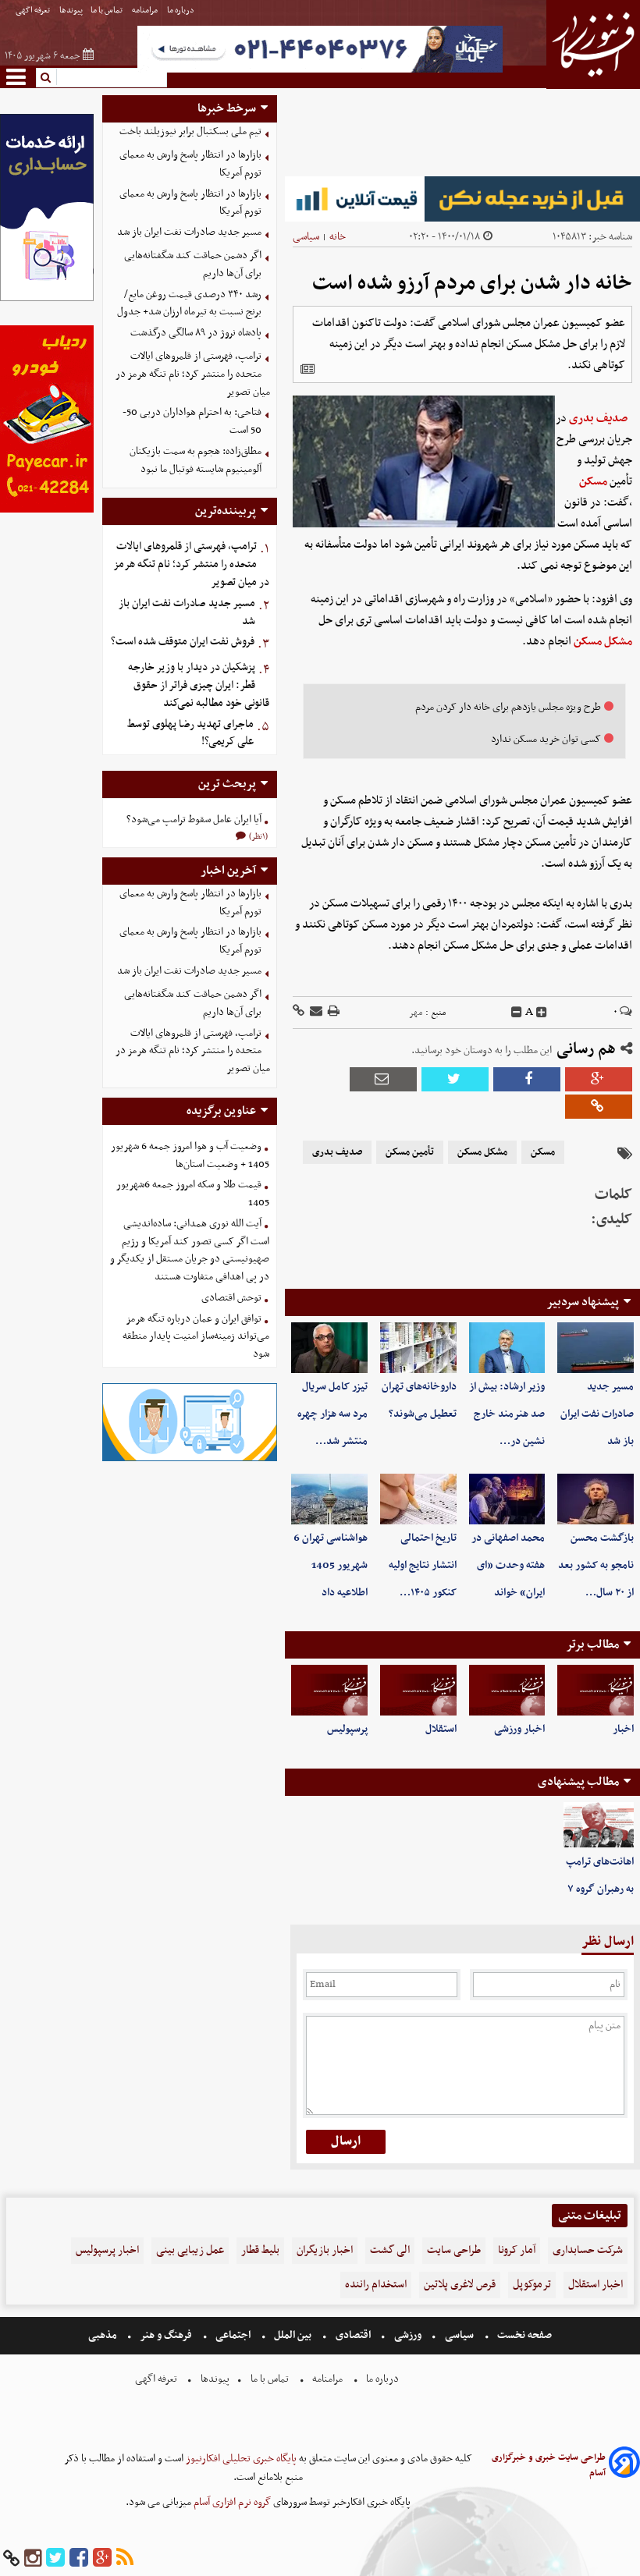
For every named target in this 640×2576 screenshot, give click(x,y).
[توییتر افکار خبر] (55, 2558)
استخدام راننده (376, 2285)
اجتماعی (233, 2335)
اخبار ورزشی (519, 1729)
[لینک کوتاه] (299, 1012)
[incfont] (542, 1013)
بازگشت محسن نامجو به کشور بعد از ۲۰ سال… (596, 1565)
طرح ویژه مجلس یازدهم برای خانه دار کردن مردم (508, 707)
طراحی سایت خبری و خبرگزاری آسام (549, 2465)
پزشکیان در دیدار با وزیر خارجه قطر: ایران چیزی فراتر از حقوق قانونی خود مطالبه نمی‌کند (199, 685)
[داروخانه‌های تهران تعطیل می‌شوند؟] (418, 1348)
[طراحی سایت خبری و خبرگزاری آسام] (624, 2465)
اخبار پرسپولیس (107, 2250)
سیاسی (306, 237)
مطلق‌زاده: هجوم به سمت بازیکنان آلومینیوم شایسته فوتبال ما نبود (196, 460)
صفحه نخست (523, 2335)
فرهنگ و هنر (166, 2335)
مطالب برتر (592, 1645)
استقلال (441, 1729)
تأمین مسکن (410, 1152)
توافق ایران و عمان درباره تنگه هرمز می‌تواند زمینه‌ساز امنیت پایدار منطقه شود (196, 1337)
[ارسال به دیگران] (315, 1012)
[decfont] (517, 1013)
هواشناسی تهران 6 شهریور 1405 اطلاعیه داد (331, 1565)
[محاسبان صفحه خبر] (47, 299)
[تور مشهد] (320, 71)
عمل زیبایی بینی (190, 2250)
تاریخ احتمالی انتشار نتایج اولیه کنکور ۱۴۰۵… (423, 1565)
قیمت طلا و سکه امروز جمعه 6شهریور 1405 (193, 1194)
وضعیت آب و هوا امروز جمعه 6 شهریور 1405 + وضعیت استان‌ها (190, 1155)
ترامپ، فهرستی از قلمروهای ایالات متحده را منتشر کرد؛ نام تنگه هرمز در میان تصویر (193, 374)
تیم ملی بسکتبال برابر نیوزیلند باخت (190, 131)
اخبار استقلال (596, 2285)
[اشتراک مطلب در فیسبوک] (527, 1079)
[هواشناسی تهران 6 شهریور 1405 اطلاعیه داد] (329, 1499)
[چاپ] (332, 1012)
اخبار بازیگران (325, 2250)
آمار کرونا (517, 2250)
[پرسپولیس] (329, 1690)
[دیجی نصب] (47, 511)
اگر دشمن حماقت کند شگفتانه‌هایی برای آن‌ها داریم (193, 264)
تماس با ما (107, 11)
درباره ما (181, 11)
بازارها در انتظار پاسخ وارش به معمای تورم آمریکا (190, 164)
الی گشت (390, 2250)
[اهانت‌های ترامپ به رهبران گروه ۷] (599, 1826)
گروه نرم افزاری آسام (231, 2502)
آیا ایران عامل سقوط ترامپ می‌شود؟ (194, 820)
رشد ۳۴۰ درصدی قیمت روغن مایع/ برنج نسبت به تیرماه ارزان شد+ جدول (189, 303)
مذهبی (104, 2335)
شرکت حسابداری (588, 2250)
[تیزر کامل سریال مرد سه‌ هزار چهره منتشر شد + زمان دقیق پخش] (329, 1348)
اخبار (623, 1729)
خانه (338, 237)
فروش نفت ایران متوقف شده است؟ (183, 642)
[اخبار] (596, 1690)
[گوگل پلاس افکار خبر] (102, 2558)
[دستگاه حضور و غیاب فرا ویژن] (190, 1459)
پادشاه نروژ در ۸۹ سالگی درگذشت (196, 333)
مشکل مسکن (603, 641)
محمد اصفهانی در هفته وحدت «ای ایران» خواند (508, 1565)
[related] (308, 369)
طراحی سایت (454, 2250)
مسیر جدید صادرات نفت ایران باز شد (597, 1414)
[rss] (125, 2558)
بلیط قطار (260, 2250)
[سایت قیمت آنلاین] (462, 199)
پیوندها (71, 11)
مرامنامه (146, 11)
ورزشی (408, 2335)
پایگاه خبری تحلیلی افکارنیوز (240, 2459)
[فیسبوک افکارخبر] (79, 2558)
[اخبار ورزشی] (507, 1690)
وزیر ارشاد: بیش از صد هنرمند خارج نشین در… (507, 1414)
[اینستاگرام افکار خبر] (33, 2558)
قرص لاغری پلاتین (460, 2285)
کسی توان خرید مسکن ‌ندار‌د (546, 739)
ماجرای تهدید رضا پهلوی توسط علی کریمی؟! (190, 733)
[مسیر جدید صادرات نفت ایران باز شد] (596, 1348)
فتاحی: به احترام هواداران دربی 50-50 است (192, 421)
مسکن (593, 481)
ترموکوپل (532, 2285)
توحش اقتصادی (231, 1298)
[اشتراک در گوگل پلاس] (599, 1079)
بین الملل (293, 2335)
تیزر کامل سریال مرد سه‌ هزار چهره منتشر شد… (332, 1414)
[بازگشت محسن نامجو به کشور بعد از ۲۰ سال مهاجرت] (596, 1499)
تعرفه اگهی (34, 11)
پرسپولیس (347, 1729)
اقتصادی (353, 2335)
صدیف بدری (598, 418)
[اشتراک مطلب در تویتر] (455, 1079)
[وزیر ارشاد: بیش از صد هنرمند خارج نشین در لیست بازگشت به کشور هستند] (507, 1348)
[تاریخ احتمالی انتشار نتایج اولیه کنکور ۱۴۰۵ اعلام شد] (418, 1499)
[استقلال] (418, 1690)
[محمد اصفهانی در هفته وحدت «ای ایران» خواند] (507, 1499)
